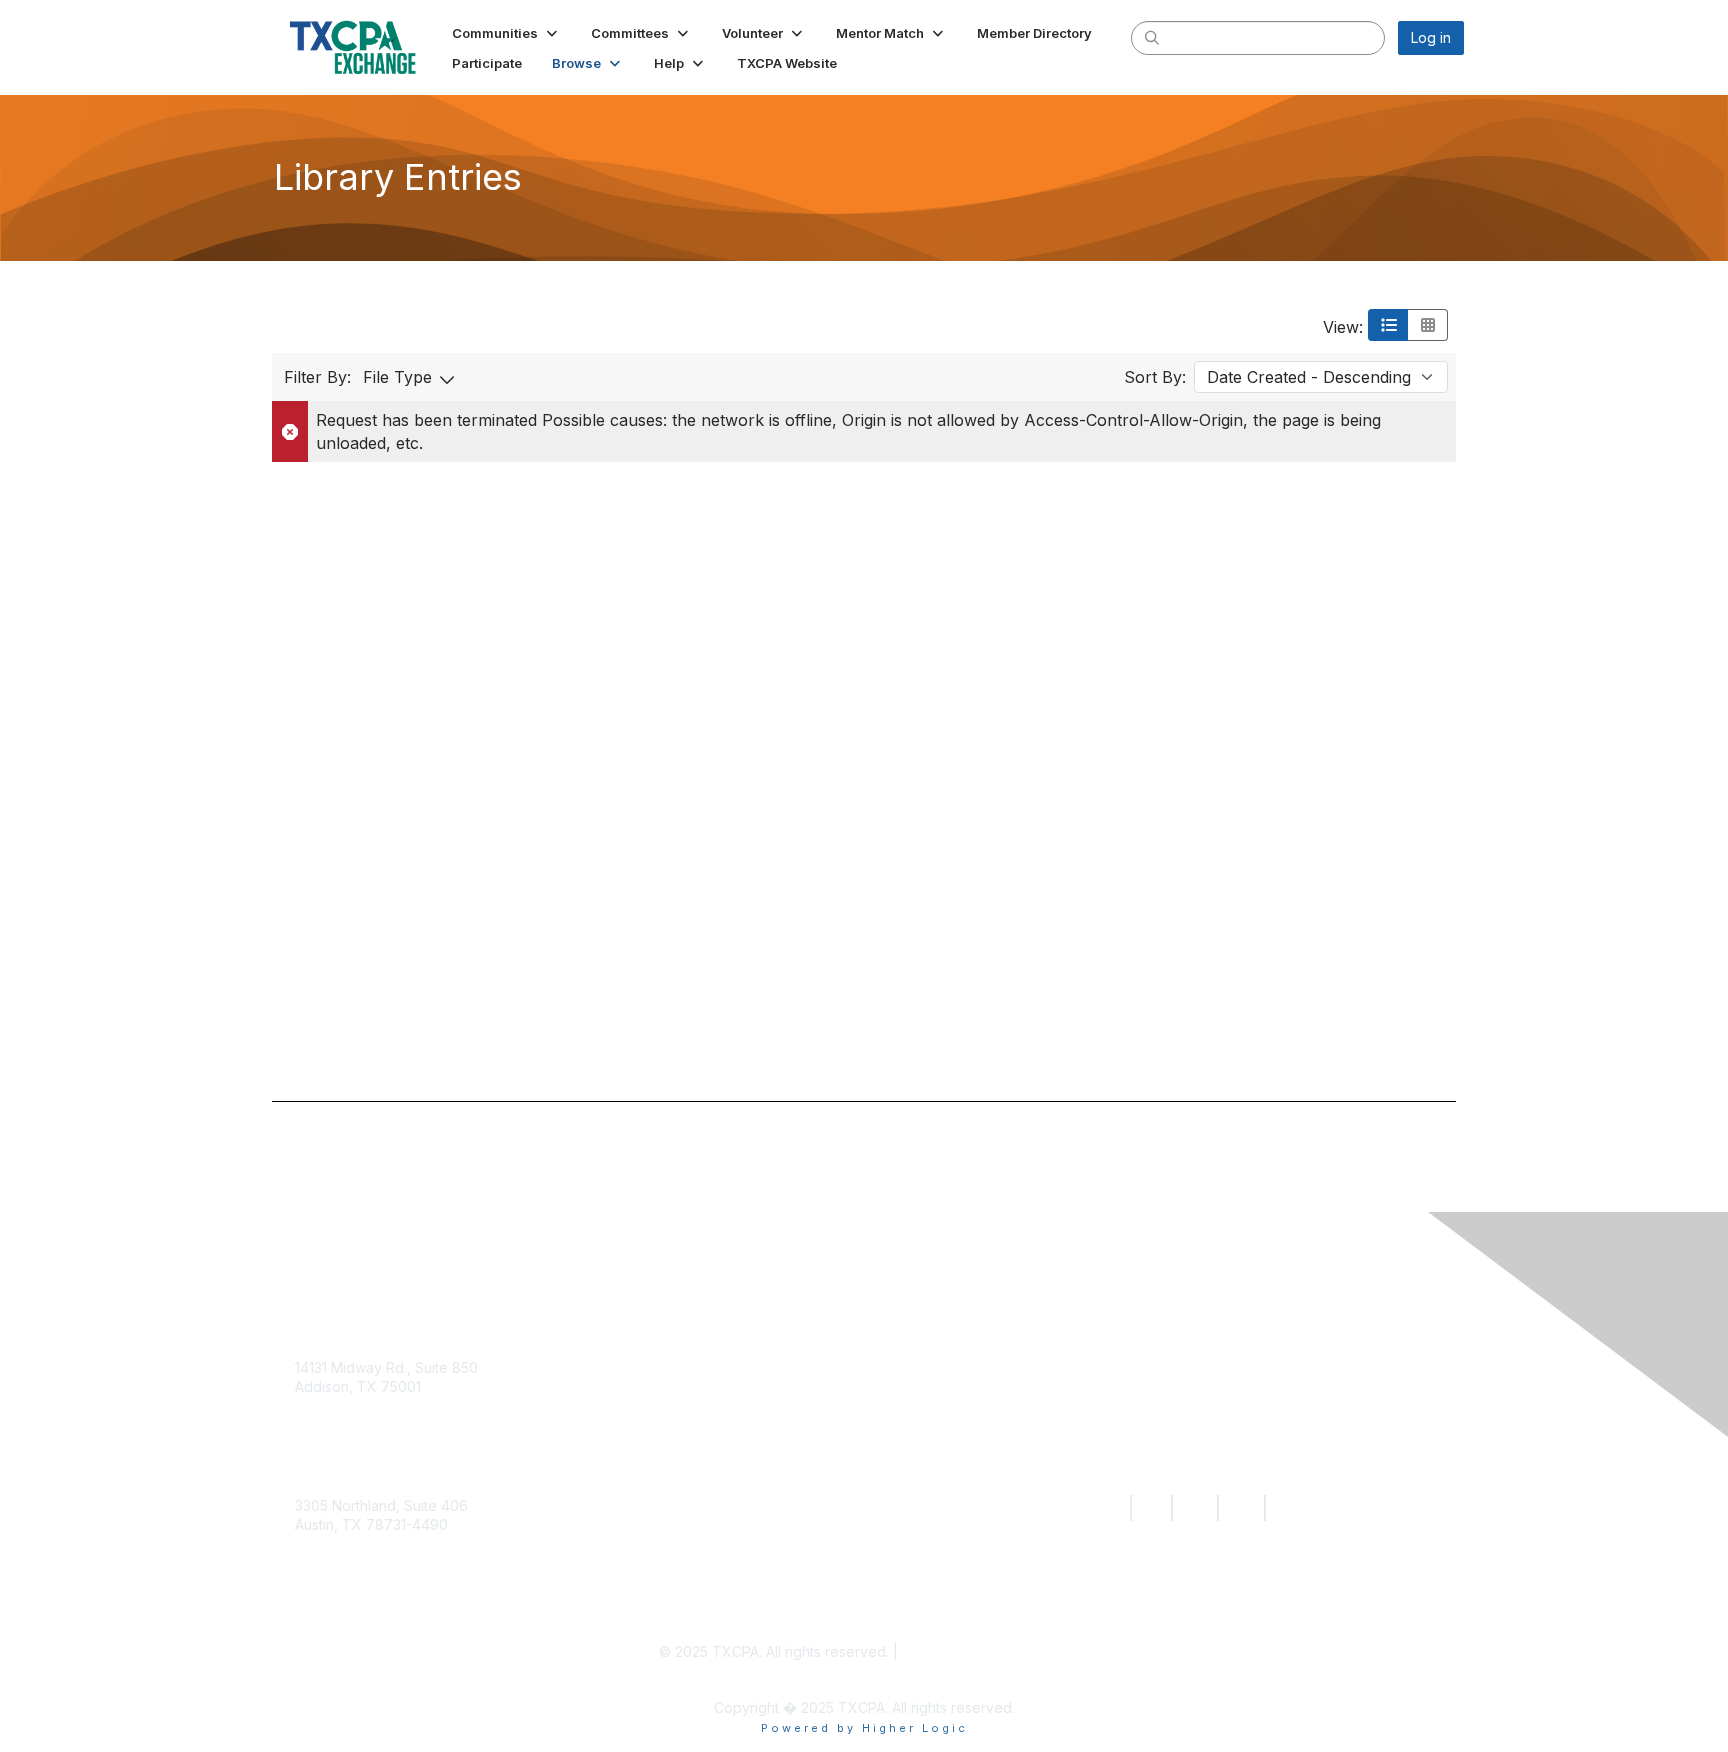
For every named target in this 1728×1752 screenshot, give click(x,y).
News (1085, 1361)
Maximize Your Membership (786, 1446)
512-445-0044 (342, 1584)
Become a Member (752, 1319)
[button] (506, 33)
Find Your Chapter (750, 1404)
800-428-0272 (344, 1446)
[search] (1152, 37)
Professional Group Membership (804, 1531)
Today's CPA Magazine (1152, 1404)
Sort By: (1155, 377)
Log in (1431, 37)
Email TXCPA (337, 1426)
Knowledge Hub (1125, 1319)
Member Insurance (753, 1488)
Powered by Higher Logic (864, 1728)
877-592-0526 (344, 1564)
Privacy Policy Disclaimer (986, 1651)
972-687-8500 (345, 1465)
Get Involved (728, 1361)
